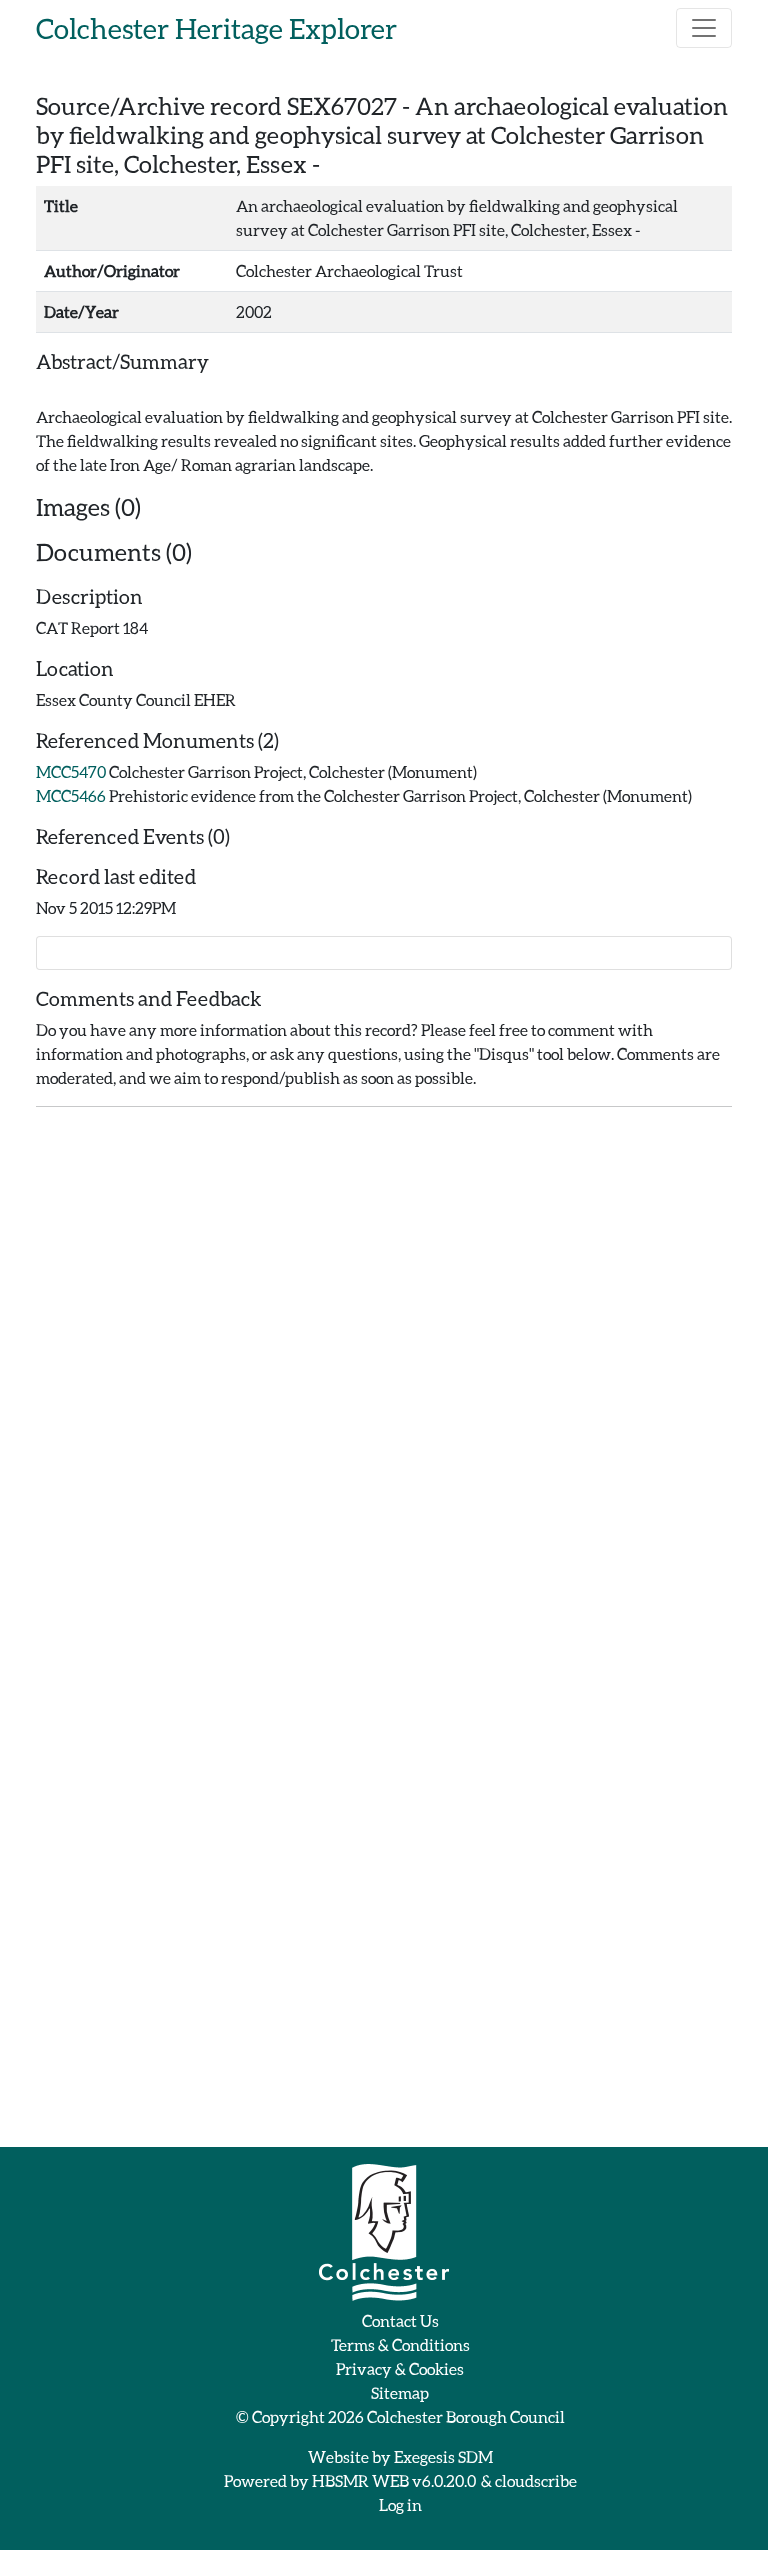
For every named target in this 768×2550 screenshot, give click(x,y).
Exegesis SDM (443, 2456)
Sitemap (400, 2392)
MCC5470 (71, 771)
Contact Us (400, 2320)
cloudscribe (536, 2480)
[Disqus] (384, 1373)
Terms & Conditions (400, 2344)
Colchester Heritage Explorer (216, 28)
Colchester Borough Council (466, 2416)
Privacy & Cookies (400, 2368)
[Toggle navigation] (704, 28)
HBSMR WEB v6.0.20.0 (395, 2480)
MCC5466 (71, 795)
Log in (400, 2504)
